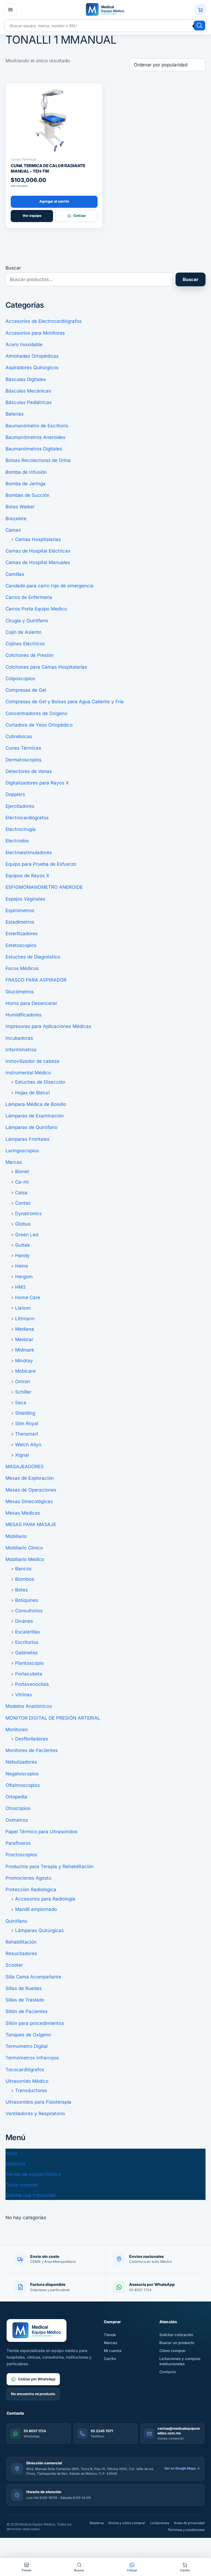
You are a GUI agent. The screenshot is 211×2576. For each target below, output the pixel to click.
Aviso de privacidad (189, 2523)
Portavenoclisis (32, 1684)
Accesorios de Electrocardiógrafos (44, 321)
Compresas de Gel (26, 690)
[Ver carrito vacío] (200, 10)
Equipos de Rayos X (27, 876)
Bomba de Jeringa (26, 484)
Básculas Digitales (26, 379)
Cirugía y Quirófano (27, 621)
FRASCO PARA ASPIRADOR (36, 980)
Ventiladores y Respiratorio (35, 2114)
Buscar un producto (177, 2343)
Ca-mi (22, 1182)
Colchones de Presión (30, 655)
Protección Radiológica (31, 1890)
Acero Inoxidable (24, 344)
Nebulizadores (21, 1762)
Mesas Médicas (23, 1513)
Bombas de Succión (27, 495)
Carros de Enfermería (29, 597)
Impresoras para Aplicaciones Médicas (48, 1026)
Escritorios (27, 1642)
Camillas (15, 574)
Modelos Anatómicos (29, 1706)
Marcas (14, 1162)
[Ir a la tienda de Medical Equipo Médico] (105, 10)
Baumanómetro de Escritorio (37, 426)
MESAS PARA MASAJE (31, 1524)
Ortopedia (16, 1797)
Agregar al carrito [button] (54, 201)
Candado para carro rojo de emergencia (49, 586)
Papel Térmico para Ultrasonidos (41, 1832)
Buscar (13, 268)
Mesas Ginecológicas (29, 1501)
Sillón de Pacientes (27, 2011)
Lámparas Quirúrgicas (39, 1930)
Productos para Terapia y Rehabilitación (50, 1866)
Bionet (22, 1171)
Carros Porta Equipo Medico (36, 609)
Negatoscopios (22, 1774)
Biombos (25, 1579)
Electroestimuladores (29, 853)
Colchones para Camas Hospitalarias (46, 667)
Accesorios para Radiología (45, 1899)
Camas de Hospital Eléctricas (38, 551)
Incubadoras (19, 1038)
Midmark (25, 1350)
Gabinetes (26, 1653)
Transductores (31, 2090)
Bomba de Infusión (26, 472)
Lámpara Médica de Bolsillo (36, 1104)
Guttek (23, 1245)
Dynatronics (28, 1213)
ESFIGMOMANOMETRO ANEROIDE (44, 887)
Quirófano (16, 1921)
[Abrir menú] (10, 10)
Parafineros (18, 1843)
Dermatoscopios (23, 760)
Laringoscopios (22, 1151)
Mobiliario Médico (25, 1559)
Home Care (28, 1297)
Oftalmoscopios (23, 1785)
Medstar (24, 1339)
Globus (23, 1224)
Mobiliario (16, 1536)
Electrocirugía (21, 829)
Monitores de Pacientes (32, 1750)
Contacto (168, 2372)
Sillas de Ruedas (24, 1988)
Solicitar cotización (176, 2335)
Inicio (11, 2153)
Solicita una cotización (30, 2195)
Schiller (23, 1392)
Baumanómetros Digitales (34, 449)
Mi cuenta (113, 2351)
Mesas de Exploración (30, 1478)
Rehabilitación (21, 1942)
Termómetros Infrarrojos (32, 2058)
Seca (21, 1403)
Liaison (23, 1308)
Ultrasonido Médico (27, 2081)
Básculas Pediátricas (29, 402)
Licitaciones (160, 2523)
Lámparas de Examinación (35, 1116)
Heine (22, 1266)
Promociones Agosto (28, 1878)
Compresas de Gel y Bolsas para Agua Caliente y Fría (65, 702)
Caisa (21, 1193)
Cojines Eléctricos (25, 644)
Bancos (23, 1569)
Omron (23, 1381)
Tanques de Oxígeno (28, 2035)
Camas (13, 530)
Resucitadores (21, 1953)
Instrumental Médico (28, 1073)
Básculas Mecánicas (28, 391)
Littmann (25, 1319)
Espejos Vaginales (25, 899)
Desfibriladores (32, 1739)
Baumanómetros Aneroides (35, 437)
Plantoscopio (29, 1663)
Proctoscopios (21, 1855)
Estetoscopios (21, 945)
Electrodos (17, 841)
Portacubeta (29, 1674)
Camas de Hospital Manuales (38, 562)
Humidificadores (23, 1015)
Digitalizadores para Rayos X (37, 783)
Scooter (14, 1965)
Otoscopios (18, 1808)
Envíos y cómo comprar (127, 2523)
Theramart (27, 1434)
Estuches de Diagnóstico (33, 957)
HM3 (20, 1287)
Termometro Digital (27, 2046)
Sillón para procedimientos (35, 2023)
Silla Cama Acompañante (33, 1977)
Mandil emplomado (36, 1909)
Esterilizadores (22, 934)
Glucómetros (20, 992)
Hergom (24, 1277)
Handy (22, 1255)
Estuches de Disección (40, 1082)
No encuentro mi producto (33, 2394)
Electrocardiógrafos (27, 818)
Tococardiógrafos (25, 2070)
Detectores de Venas (29, 771)
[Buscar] (199, 26)
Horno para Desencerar (31, 1003)
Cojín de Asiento (23, 632)
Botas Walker (20, 507)
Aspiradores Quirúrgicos (32, 368)
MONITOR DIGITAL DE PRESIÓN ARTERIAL (53, 1718)
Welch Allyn (28, 1445)
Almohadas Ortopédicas (32, 356)
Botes (21, 1590)
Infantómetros (21, 1050)
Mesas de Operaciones (31, 1490)
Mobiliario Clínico (24, 1548)
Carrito (110, 2359)
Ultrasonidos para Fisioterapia (38, 2102)
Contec (23, 1203)
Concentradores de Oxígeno (36, 713)
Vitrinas (23, 1695)
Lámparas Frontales (27, 1139)
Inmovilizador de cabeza (32, 1061)
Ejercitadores (20, 806)
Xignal (22, 1455)
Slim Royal (27, 1423)
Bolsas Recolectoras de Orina (38, 460)
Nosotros (16, 2164)
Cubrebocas (19, 736)
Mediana (25, 1329)
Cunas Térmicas (23, 748)
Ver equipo (32, 216)
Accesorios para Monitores (35, 333)
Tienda (110, 2335)
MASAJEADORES (25, 1467)
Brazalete (16, 518)
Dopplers (15, 794)
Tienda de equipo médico (33, 2174)
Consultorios (29, 1611)
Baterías (15, 414)
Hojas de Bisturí (32, 1093)
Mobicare (25, 1371)
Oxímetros (17, 1820)
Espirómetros (20, 910)
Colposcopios (20, 679)
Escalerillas (27, 1632)
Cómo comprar (22, 2185)
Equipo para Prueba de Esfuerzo (41, 864)
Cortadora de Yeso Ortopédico (39, 725)
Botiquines (27, 1600)
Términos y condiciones (186, 2530)
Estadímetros (20, 922)
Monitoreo (17, 1730)
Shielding (25, 1413)
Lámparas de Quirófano (31, 1127)
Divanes (24, 1621)
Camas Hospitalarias (38, 539)
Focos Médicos (22, 968)
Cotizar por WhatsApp (37, 2379)
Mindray (24, 1361)
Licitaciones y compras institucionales (180, 2361)
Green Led (27, 1235)
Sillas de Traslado (25, 2000)
